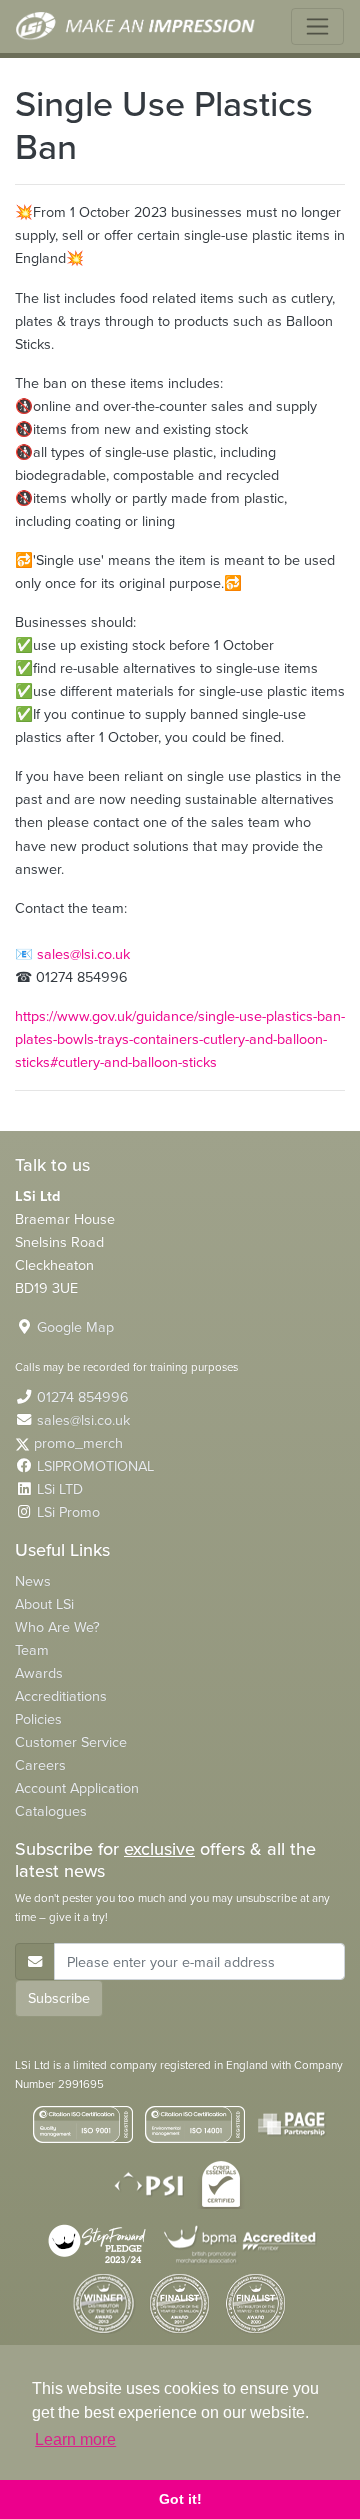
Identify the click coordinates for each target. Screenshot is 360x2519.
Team (32, 1650)
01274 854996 (83, 1397)
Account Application (77, 1788)
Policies (38, 1719)
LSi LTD (60, 1489)
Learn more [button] (75, 2439)
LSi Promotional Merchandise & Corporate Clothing (136, 27)
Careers (40, 1765)
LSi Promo (68, 1512)
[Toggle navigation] (317, 26)
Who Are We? (57, 1627)
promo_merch (78, 1443)
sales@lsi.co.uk (83, 954)
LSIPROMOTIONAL (95, 1466)
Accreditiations (61, 1696)
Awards (39, 1673)
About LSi (44, 1604)
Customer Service (71, 1742)
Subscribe (59, 1998)
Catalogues (51, 1811)
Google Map (75, 1327)
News (33, 1581)
